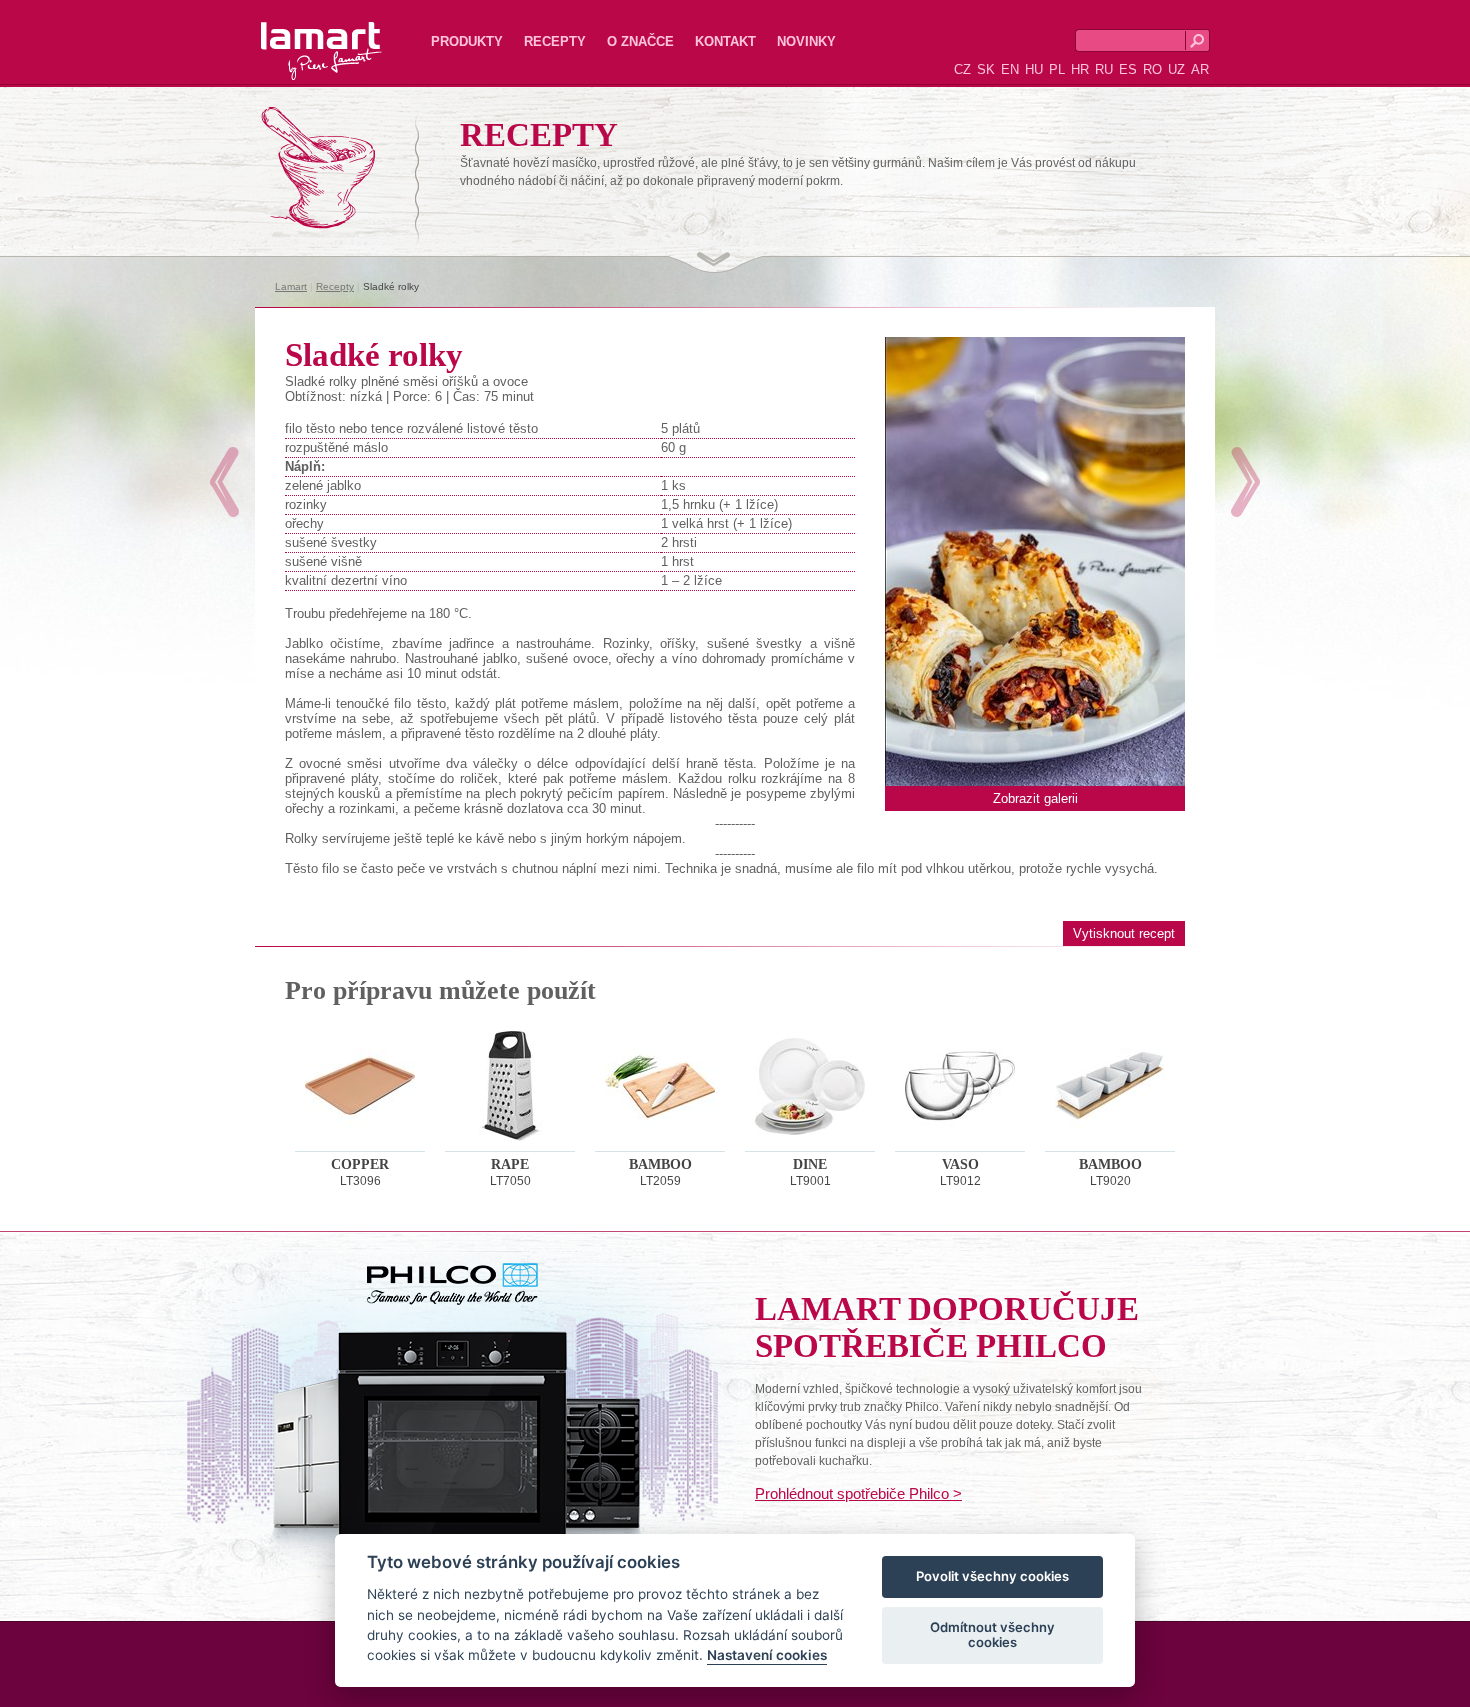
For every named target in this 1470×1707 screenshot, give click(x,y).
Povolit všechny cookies (992, 1577)
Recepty (555, 41)
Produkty (467, 41)
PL (1057, 69)
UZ (1176, 69)
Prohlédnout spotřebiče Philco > (858, 1493)
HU (1034, 69)
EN (1010, 69)
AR (1200, 69)
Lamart (300, 35)
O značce (640, 41)
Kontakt (725, 41)
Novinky (806, 41)
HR (1080, 69)
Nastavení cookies (767, 1656)
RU (1104, 69)
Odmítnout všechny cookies (992, 1635)
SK (986, 69)
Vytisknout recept (1124, 933)
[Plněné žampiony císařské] (1245, 482)
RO (1152, 69)
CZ (962, 69)
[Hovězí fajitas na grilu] (224, 482)
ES (1128, 69)
